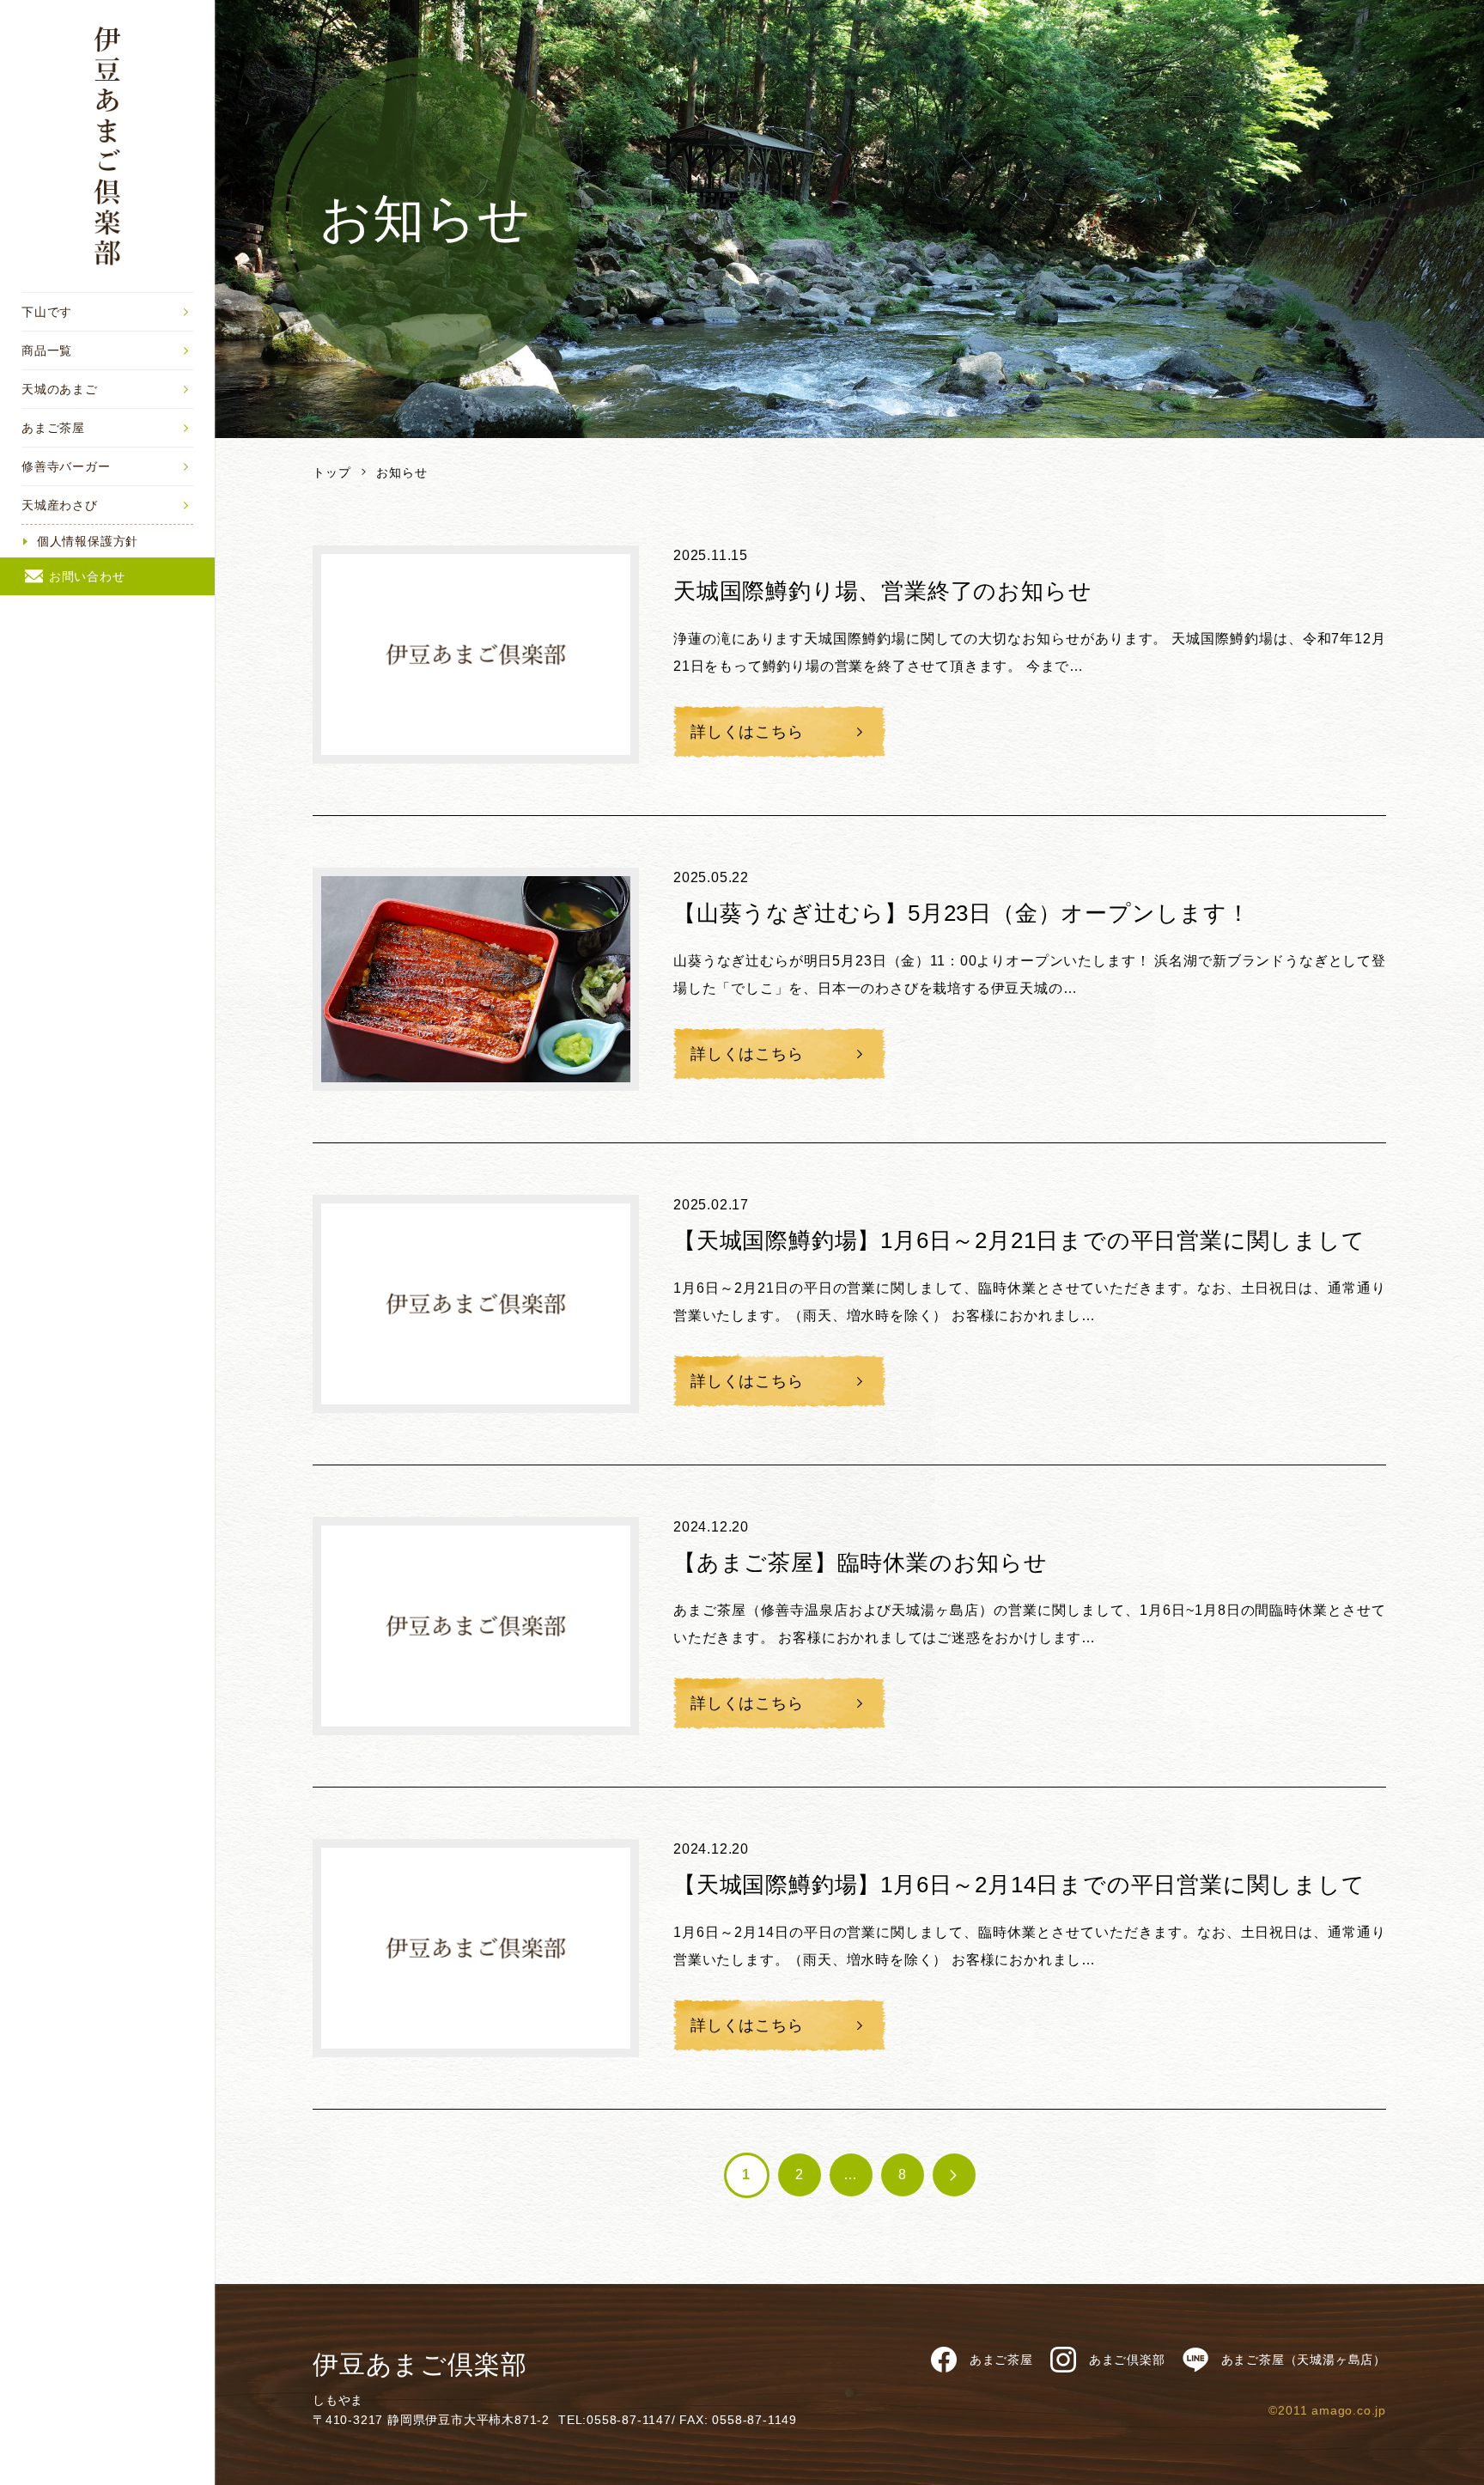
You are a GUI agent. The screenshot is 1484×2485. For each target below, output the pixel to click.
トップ (331, 472)
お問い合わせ (87, 576)
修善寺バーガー (66, 466)
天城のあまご (60, 389)
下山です (47, 312)
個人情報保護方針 (88, 541)
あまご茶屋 (53, 428)
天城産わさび (60, 505)
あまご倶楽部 (1127, 2360)
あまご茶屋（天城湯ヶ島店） (1304, 2360)
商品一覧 (47, 350)
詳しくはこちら (747, 732)
